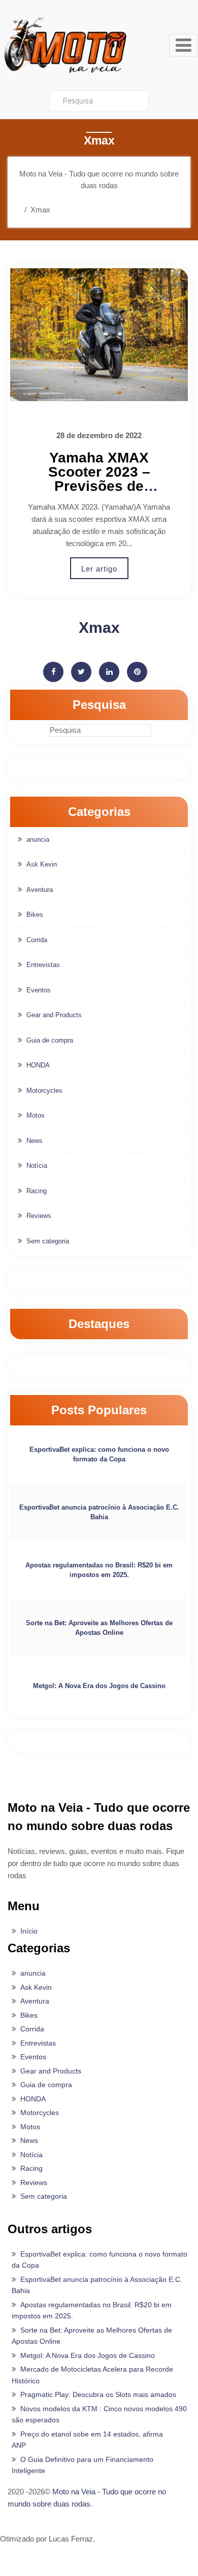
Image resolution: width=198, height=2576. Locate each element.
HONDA (38, 1065)
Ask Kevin (42, 864)
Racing (37, 1191)
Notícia (37, 1166)
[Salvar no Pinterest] (137, 672)
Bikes (35, 915)
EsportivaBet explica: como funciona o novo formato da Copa (99, 1455)
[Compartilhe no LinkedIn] (109, 672)
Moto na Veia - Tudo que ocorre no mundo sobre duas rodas (87, 2498)
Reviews (39, 1216)
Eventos (39, 990)
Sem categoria (48, 1241)
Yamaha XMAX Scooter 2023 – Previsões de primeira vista (99, 479)
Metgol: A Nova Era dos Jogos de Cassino (99, 1686)
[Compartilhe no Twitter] (81, 672)
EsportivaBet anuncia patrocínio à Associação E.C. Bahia (99, 1512)
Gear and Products (54, 1015)
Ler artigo (99, 569)
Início (29, 1931)
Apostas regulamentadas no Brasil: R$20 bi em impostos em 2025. (99, 1570)
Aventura (40, 890)
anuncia (38, 839)
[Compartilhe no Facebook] (53, 672)
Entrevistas (43, 965)
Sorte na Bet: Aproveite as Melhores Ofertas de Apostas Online (99, 1628)
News (35, 1141)
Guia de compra (50, 1040)
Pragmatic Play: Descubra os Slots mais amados (98, 2394)
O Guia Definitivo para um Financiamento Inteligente (82, 2465)
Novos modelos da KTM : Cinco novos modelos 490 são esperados (99, 2414)
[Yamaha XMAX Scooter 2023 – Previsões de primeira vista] (99, 335)
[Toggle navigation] (184, 45)
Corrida (37, 940)
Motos (36, 1115)
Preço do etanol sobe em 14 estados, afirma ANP (87, 2440)
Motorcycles (44, 1090)
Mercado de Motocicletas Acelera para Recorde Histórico (92, 2375)
